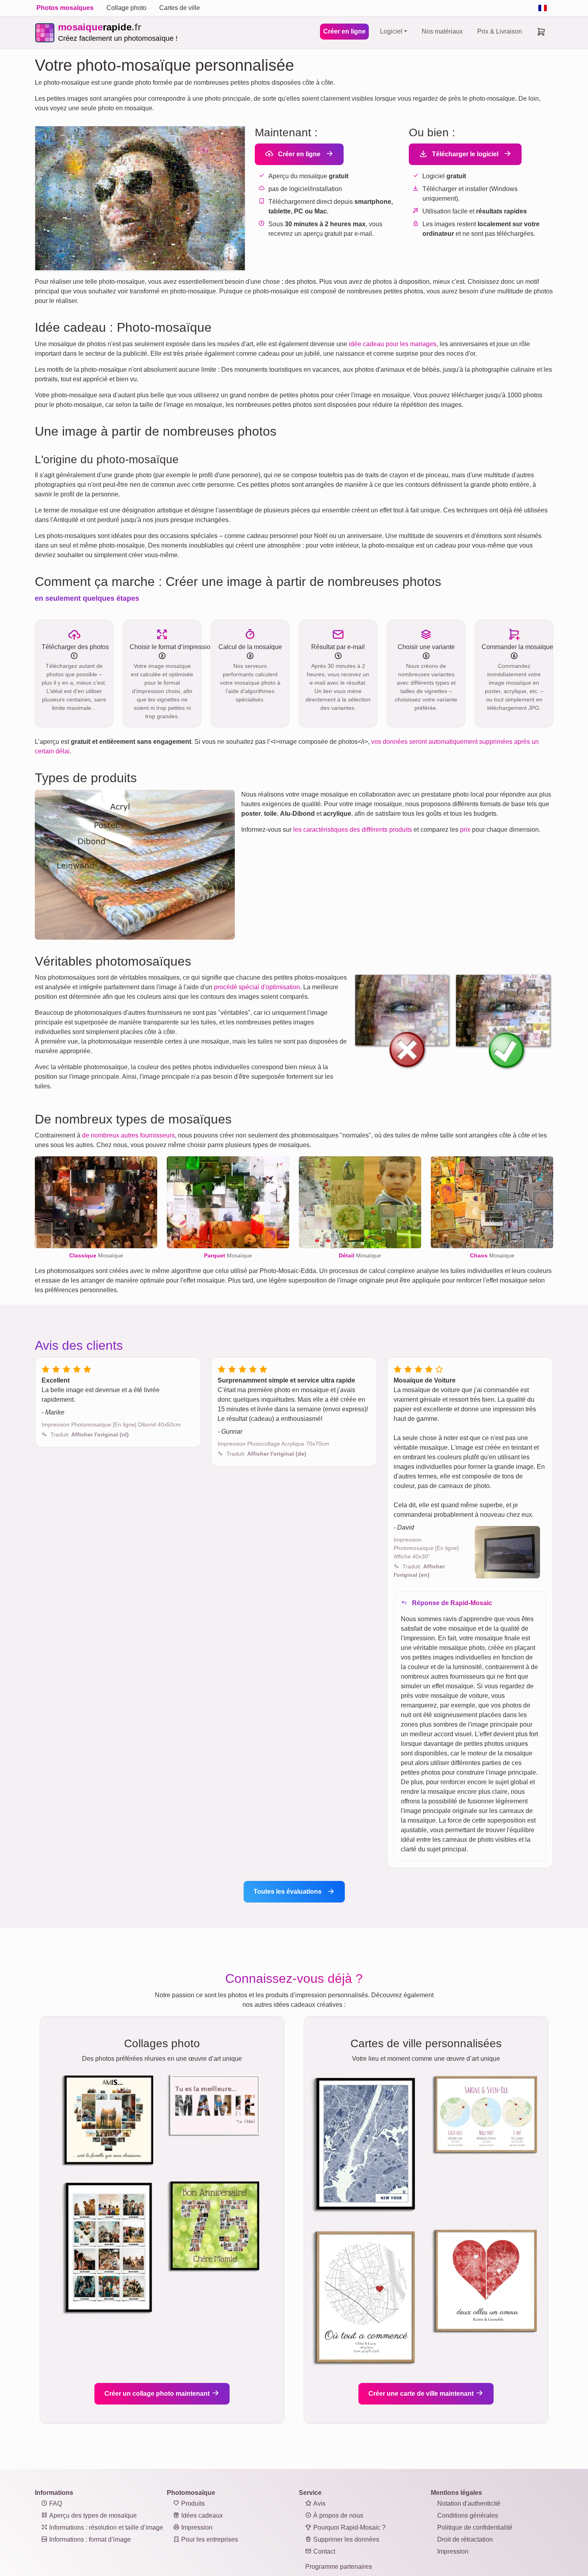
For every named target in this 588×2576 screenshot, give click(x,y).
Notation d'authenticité (469, 2503)
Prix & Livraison (500, 31)
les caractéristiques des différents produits (353, 830)
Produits (192, 2503)
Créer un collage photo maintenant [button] (158, 2394)
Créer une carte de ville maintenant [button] (422, 2394)
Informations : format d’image (89, 2539)
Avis (319, 2503)
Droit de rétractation (465, 2539)
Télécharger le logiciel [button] (464, 154)
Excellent (56, 1380)
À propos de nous (337, 2515)
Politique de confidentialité (475, 2527)
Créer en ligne (344, 31)
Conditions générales (468, 2515)
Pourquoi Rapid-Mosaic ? (349, 2527)
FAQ (55, 2503)
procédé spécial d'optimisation (257, 987)
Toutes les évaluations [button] (288, 1892)
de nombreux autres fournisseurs (128, 1135)
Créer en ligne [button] (298, 154)
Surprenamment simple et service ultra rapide (286, 1380)
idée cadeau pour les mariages (393, 344)
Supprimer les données (345, 2539)
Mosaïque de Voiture (425, 1380)
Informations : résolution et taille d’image (105, 2527)
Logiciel (391, 31)
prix (465, 830)
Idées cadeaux (201, 2515)
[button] (90, 1434)
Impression (196, 2527)
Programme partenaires (339, 2567)
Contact (323, 2551)
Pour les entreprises (209, 2539)
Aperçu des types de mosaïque (92, 2515)
